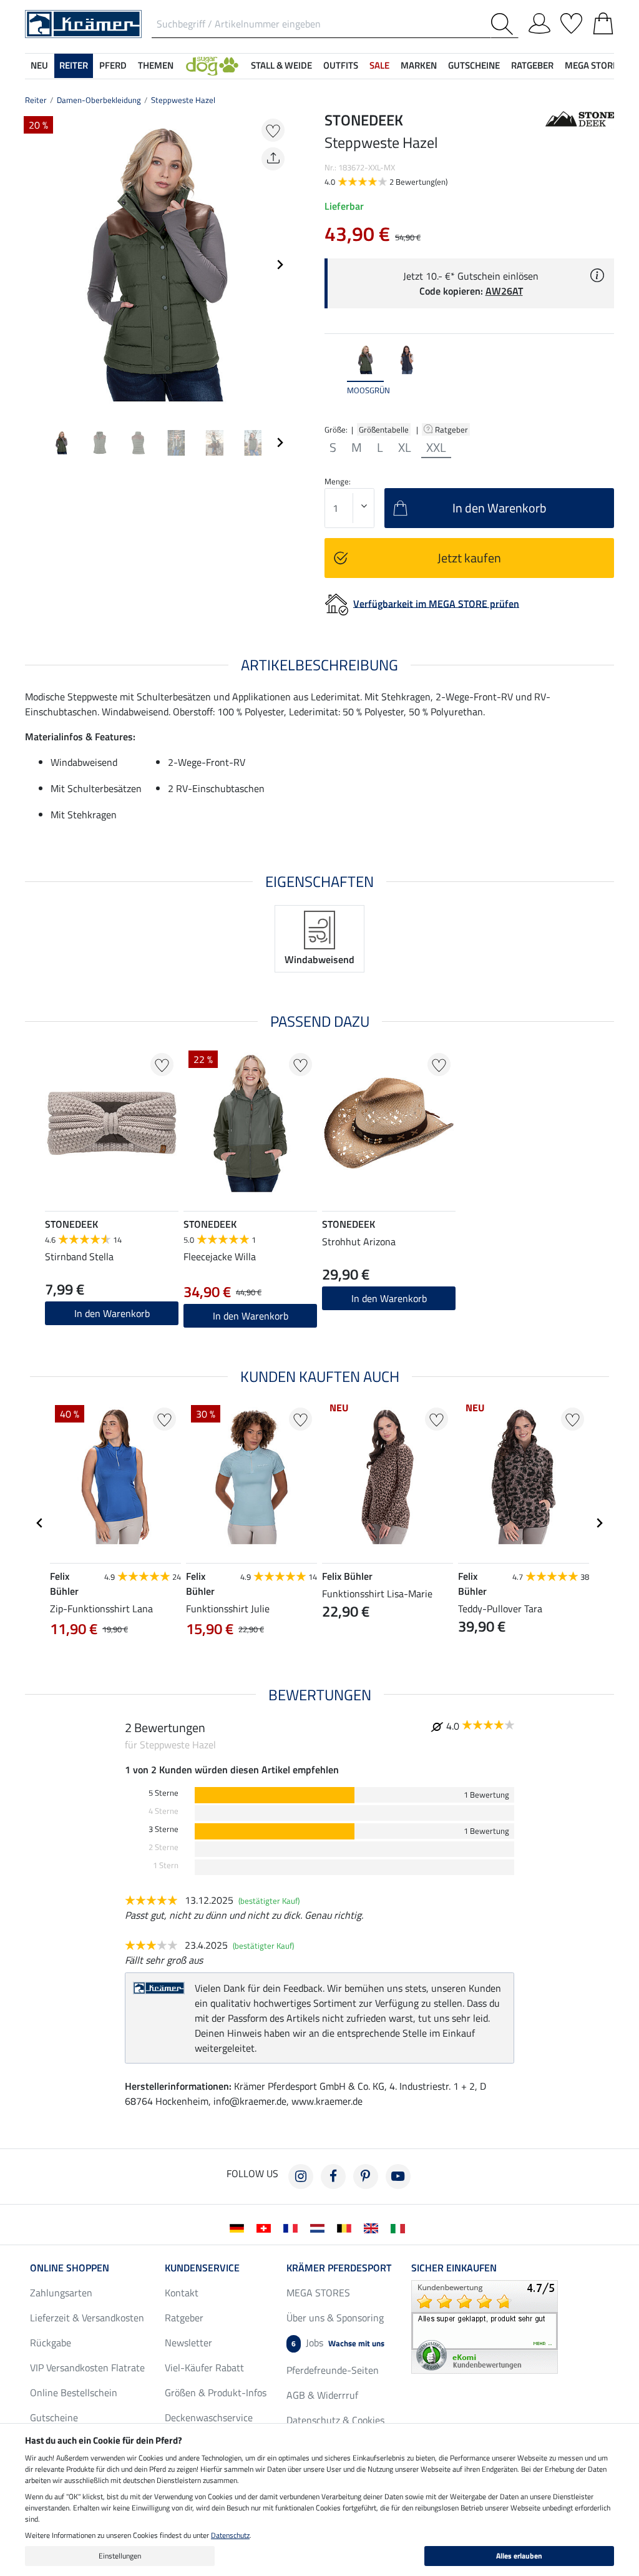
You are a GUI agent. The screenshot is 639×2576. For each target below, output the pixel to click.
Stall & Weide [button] (281, 65)
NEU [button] (39, 65)
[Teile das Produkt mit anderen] (273, 159)
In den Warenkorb (251, 1316)
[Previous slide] (35, 265)
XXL (436, 448)
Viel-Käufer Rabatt (204, 2368)
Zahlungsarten (61, 2293)
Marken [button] (419, 65)
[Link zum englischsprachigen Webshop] (373, 2227)
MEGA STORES (594, 65)
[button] (212, 66)
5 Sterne (163, 1793)
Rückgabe (51, 2343)
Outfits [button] (341, 65)
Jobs (338, 2343)
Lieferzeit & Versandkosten (87, 2318)
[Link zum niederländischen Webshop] (320, 2227)
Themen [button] (156, 65)
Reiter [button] (74, 65)
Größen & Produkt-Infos (216, 2392)
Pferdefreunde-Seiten (333, 2370)
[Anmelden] (539, 21)
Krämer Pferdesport (339, 2268)
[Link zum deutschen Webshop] (239, 2227)
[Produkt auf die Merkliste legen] (273, 130)
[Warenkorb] (603, 21)
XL (405, 448)
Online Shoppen (70, 2268)
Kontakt (182, 2293)
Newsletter (188, 2343)
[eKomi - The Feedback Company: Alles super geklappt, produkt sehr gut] (485, 2326)
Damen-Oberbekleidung (99, 100)
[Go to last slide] (40, 1523)
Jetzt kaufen (469, 558)
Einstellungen (120, 2556)
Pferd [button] (113, 65)
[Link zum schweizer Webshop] (266, 2227)
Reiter (36, 100)
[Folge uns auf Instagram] (301, 2177)
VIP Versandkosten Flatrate (87, 2368)
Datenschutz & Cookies (335, 2420)
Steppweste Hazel (183, 100)
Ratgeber (452, 429)
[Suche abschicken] (505, 24)
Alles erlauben (519, 2556)
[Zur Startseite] (83, 23)
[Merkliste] (571, 21)
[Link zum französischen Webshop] (293, 2227)
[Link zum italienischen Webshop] (400, 2227)
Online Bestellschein (74, 2392)
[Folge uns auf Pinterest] (366, 2177)
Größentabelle (384, 429)
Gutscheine (54, 2417)
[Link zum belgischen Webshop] (347, 2227)
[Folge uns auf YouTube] (398, 2177)
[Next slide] (280, 265)
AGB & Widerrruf (322, 2395)
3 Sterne (163, 1829)
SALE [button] (379, 65)
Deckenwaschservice (209, 2417)
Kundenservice (202, 2268)
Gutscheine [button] (474, 65)
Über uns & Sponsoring (335, 2318)
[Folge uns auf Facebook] (333, 2177)
